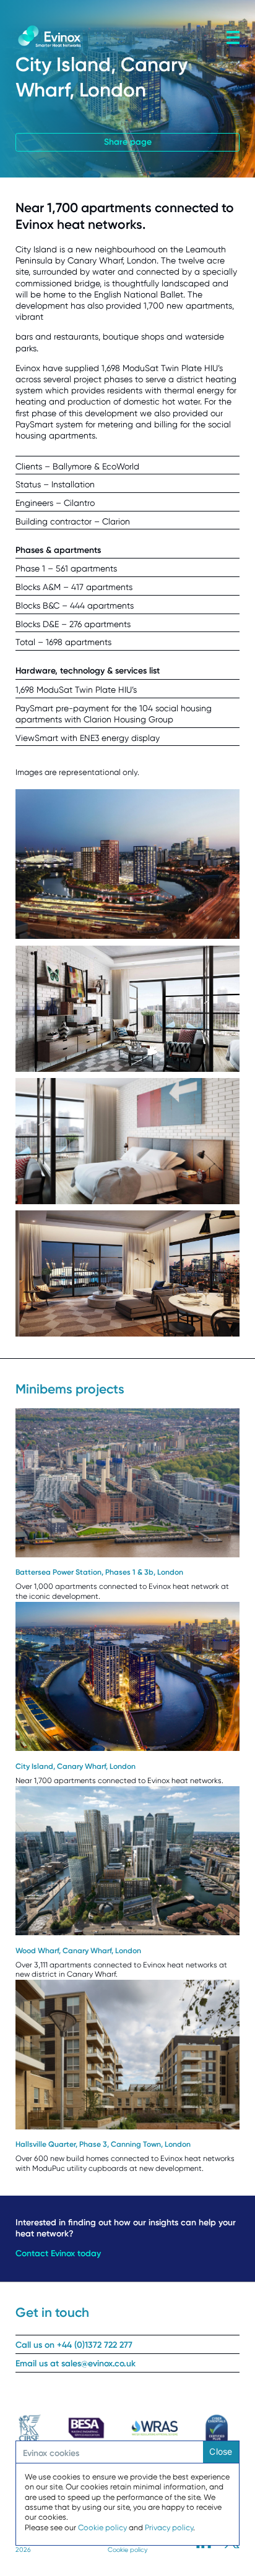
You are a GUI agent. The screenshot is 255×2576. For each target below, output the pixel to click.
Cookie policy (127, 2550)
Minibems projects (70, 1389)
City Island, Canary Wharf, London (76, 1766)
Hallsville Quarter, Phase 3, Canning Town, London (103, 2144)
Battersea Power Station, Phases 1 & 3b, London (99, 1572)
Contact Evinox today (58, 2253)
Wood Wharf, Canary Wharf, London (78, 1951)
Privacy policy (169, 2527)
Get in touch (52, 2312)
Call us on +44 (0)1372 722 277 (74, 2345)
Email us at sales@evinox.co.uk (76, 2364)
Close (221, 2451)
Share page (128, 142)
